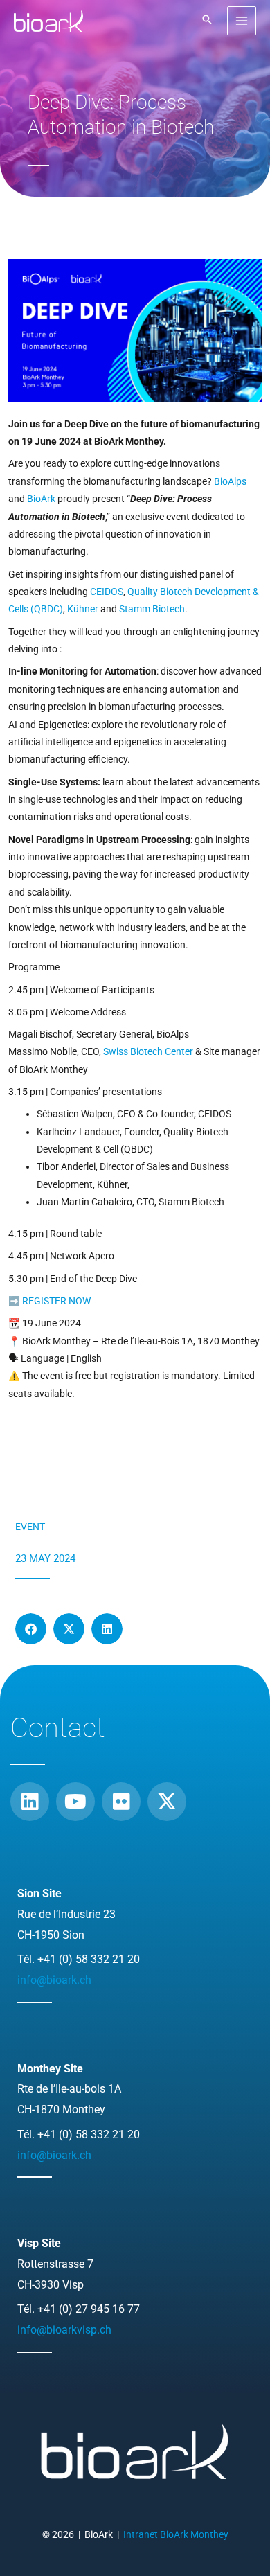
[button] (207, 20)
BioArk (41, 499)
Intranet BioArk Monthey (176, 2534)
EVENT (30, 1527)
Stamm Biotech (152, 609)
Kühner (83, 609)
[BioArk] (48, 21)
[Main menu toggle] (242, 21)
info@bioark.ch (54, 1980)
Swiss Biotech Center (148, 1051)
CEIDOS (107, 592)
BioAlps (230, 481)
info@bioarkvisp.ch (64, 2330)
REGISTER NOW (56, 1301)
